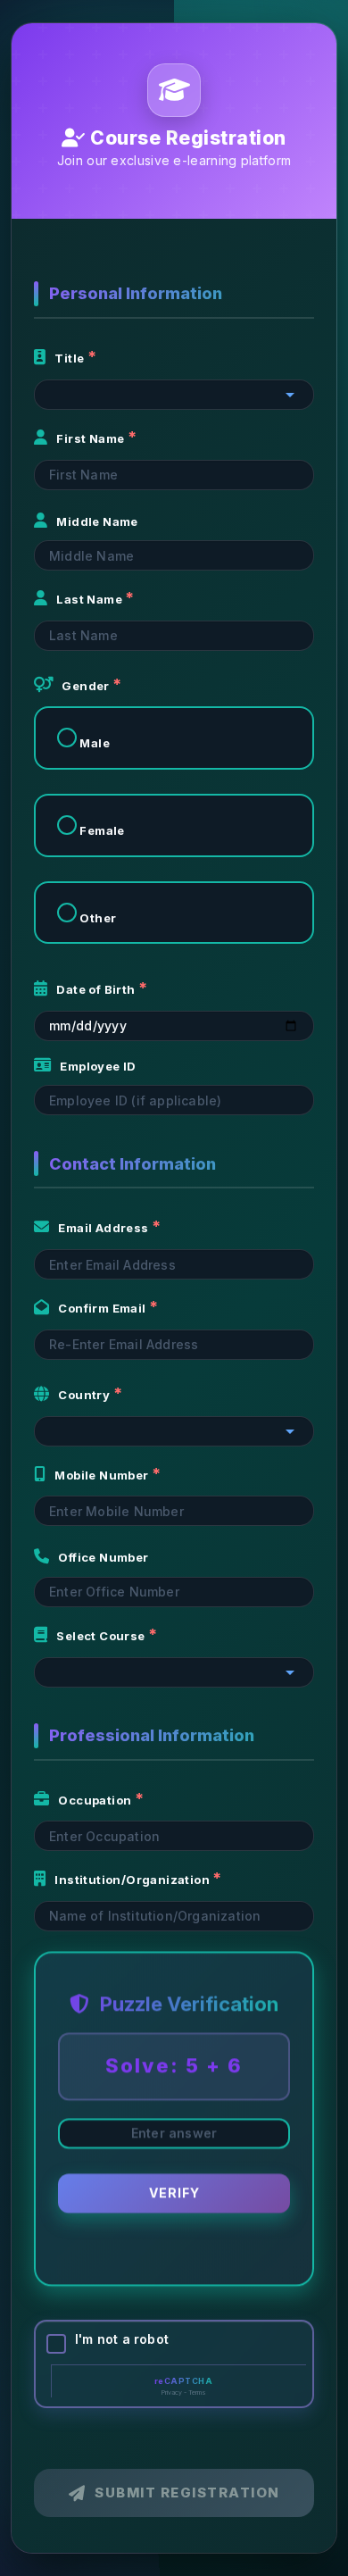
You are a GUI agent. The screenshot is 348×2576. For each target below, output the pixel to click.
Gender (87, 686)
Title (70, 358)
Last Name (91, 599)
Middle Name (97, 521)
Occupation (96, 1800)
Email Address (105, 1228)
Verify (174, 2196)
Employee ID (98, 1066)
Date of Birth (97, 989)
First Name (91, 438)
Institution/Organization (133, 1880)
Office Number (103, 1557)
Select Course (102, 1636)
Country (85, 1395)
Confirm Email (104, 1308)
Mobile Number (103, 1475)
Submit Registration (187, 2493)
